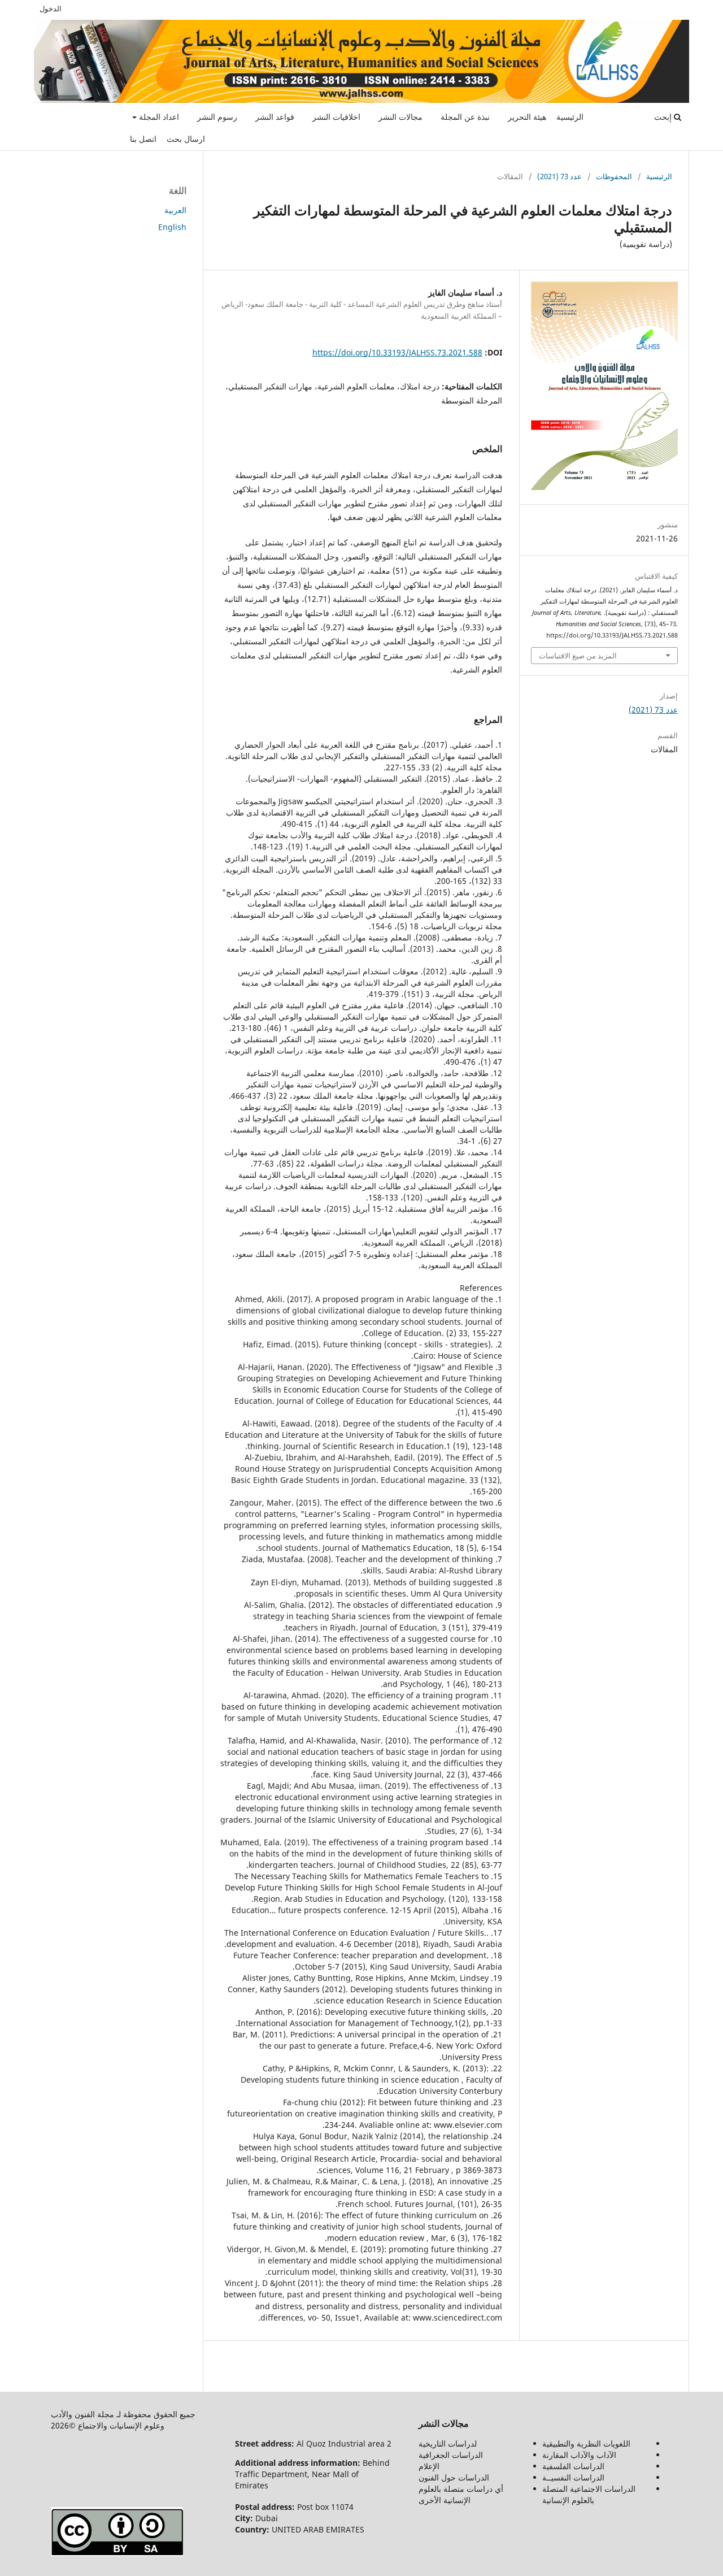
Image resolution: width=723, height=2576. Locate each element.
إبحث (664, 117)
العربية (175, 210)
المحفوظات (614, 176)
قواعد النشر (275, 117)
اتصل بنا (143, 139)
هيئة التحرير (527, 117)
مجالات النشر (400, 117)
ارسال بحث (186, 139)
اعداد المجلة (158, 117)
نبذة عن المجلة (465, 117)
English (172, 227)
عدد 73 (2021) (559, 176)
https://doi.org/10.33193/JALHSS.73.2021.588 (397, 352)
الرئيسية (570, 117)
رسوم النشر (217, 117)
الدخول (51, 8)
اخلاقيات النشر (336, 117)
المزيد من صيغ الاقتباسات (578, 656)
